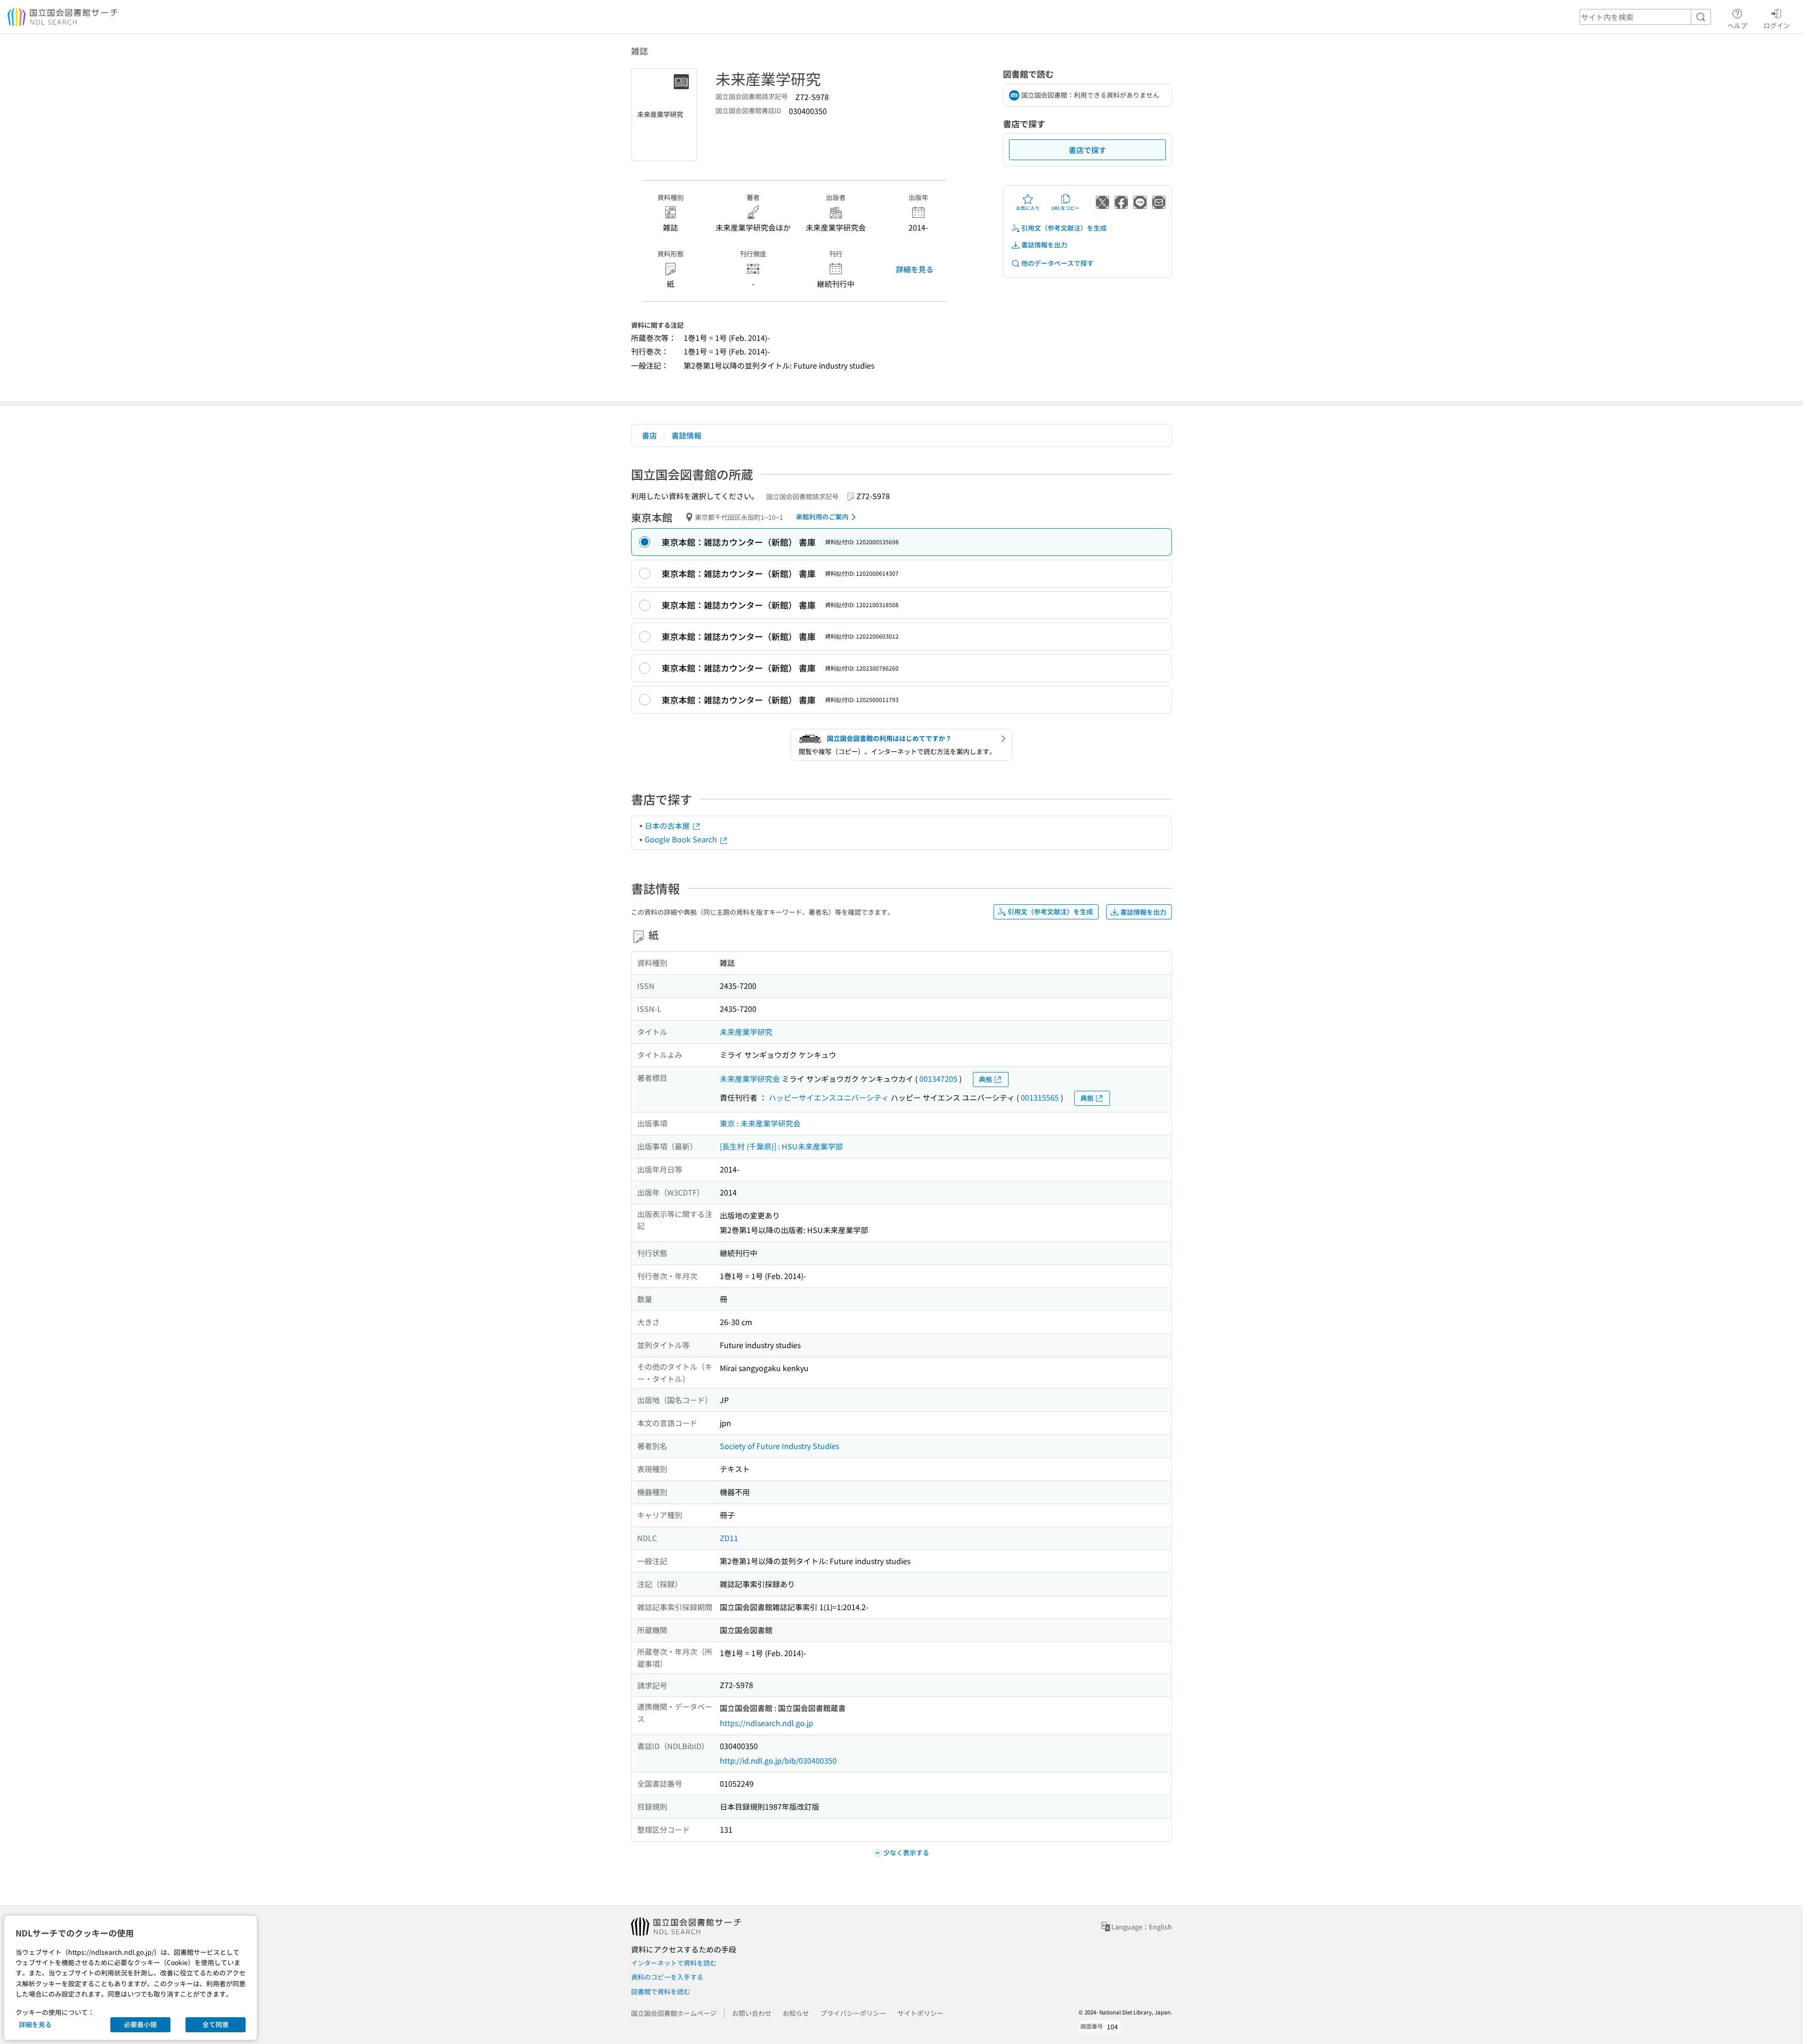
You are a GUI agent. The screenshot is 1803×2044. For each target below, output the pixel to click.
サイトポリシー (920, 2013)
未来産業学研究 (746, 1032)
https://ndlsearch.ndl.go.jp (767, 1723)
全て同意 (216, 2024)
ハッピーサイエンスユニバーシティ (829, 1097)
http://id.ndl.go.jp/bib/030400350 (778, 1760)
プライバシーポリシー (853, 2013)
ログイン (1777, 25)
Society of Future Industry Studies (779, 1446)
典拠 (986, 1079)
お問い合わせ (752, 2013)
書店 (649, 435)
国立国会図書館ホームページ (674, 2013)
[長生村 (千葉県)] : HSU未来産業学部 (781, 1146)
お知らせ (796, 2013)
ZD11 (729, 1538)
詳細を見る (915, 269)
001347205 (938, 1079)
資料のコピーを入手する (667, 1977)
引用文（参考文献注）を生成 (1064, 228)
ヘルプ (1737, 25)
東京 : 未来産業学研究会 (760, 1123)
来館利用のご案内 (822, 517)
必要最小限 (140, 2024)
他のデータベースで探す (1057, 263)
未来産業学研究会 (750, 1079)
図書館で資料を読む (661, 1991)
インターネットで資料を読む (674, 1963)
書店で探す (1087, 150)
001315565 (1040, 1097)
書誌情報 (686, 435)
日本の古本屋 (668, 825)
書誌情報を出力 (1044, 245)
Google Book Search (682, 839)
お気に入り (1028, 208)
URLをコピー (1065, 208)
